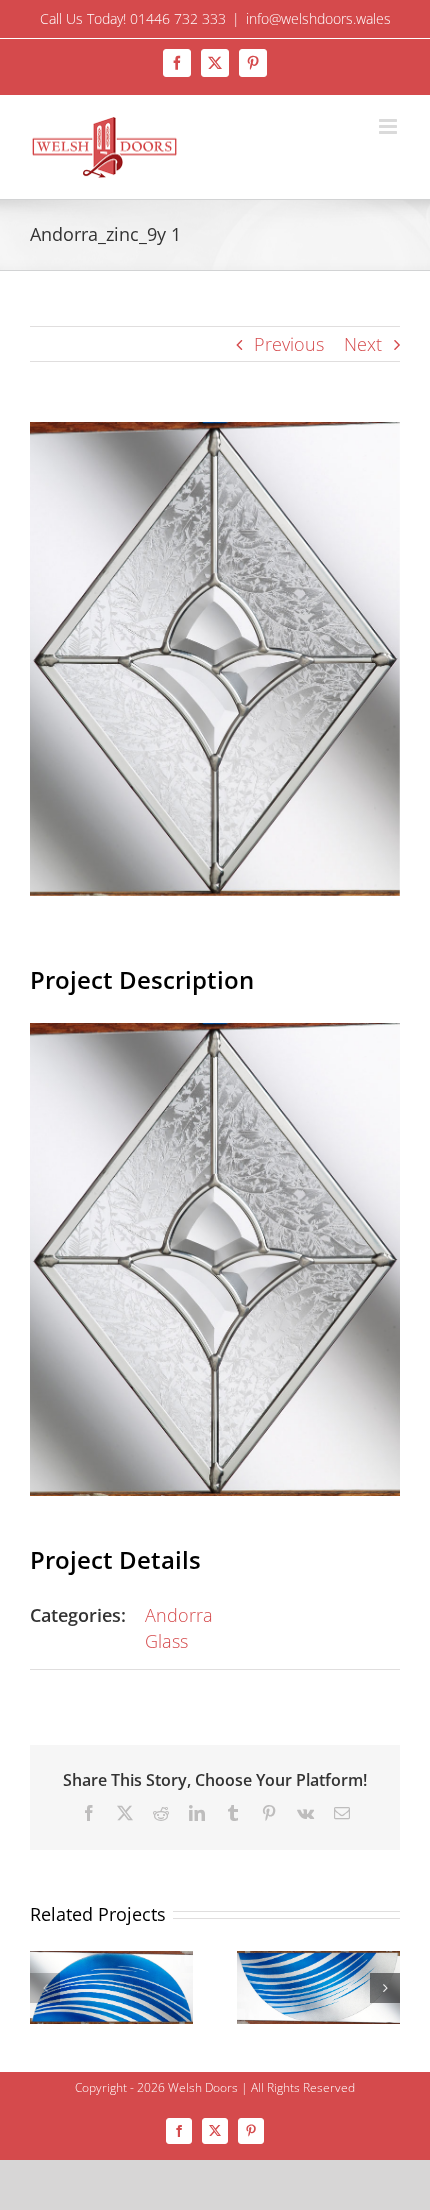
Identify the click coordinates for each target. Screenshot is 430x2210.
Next (363, 344)
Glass (166, 1641)
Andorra (179, 1615)
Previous (289, 344)
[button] (45, 1988)
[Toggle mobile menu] (389, 126)
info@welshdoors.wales (318, 18)
